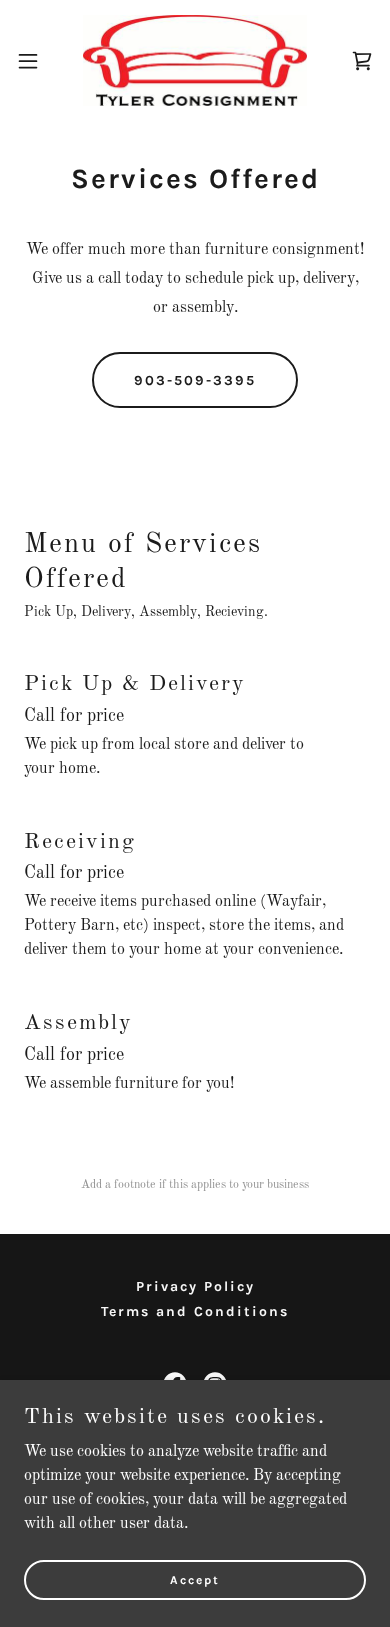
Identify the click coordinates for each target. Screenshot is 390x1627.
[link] (195, 60)
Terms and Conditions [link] (195, 1311)
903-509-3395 (195, 380)
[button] (36, 61)
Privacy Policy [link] (195, 1286)
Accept (195, 1579)
